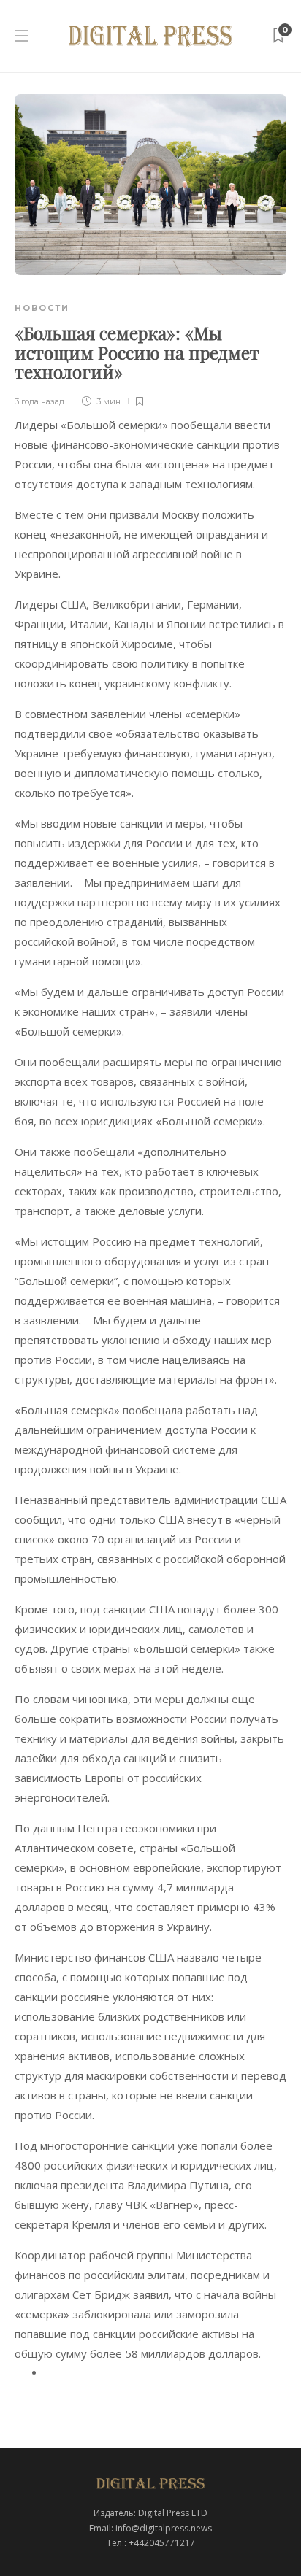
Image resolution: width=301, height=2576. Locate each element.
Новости (42, 308)
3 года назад (39, 401)
